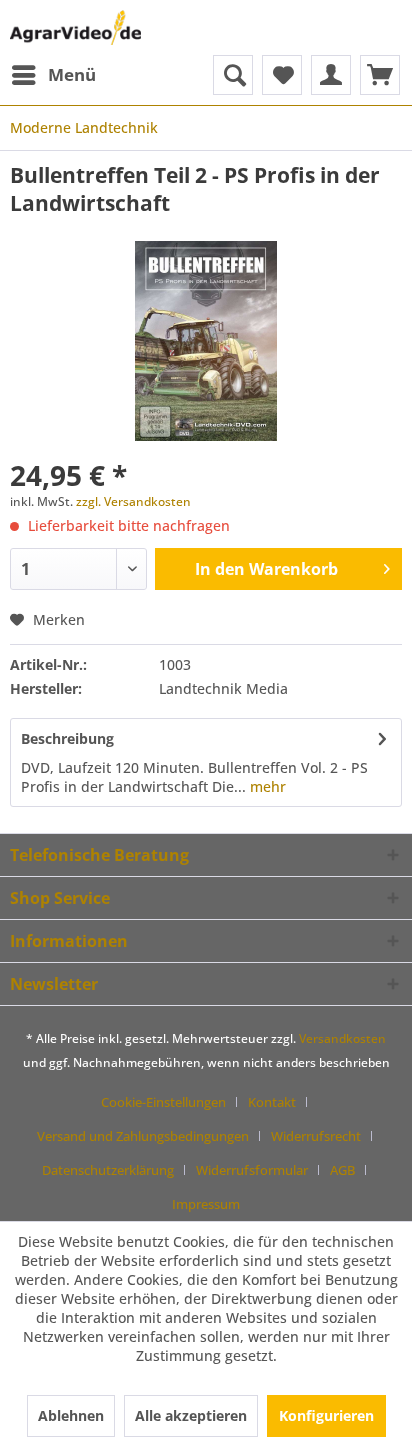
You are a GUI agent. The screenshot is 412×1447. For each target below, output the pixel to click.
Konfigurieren (326, 1415)
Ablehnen (71, 1415)
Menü (72, 74)
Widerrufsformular (252, 1170)
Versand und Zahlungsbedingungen (143, 1136)
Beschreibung (67, 738)
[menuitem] (53, 75)
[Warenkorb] (380, 75)
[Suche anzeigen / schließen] (233, 75)
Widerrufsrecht (316, 1136)
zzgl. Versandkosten (133, 501)
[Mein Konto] (331, 75)
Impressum (206, 1204)
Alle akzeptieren (191, 1415)
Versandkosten (342, 1038)
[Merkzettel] (282, 75)
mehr (266, 786)
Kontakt (272, 1102)
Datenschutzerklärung (108, 1170)
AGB (342, 1170)
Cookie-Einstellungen (163, 1102)
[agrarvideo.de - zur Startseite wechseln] (75, 27)
